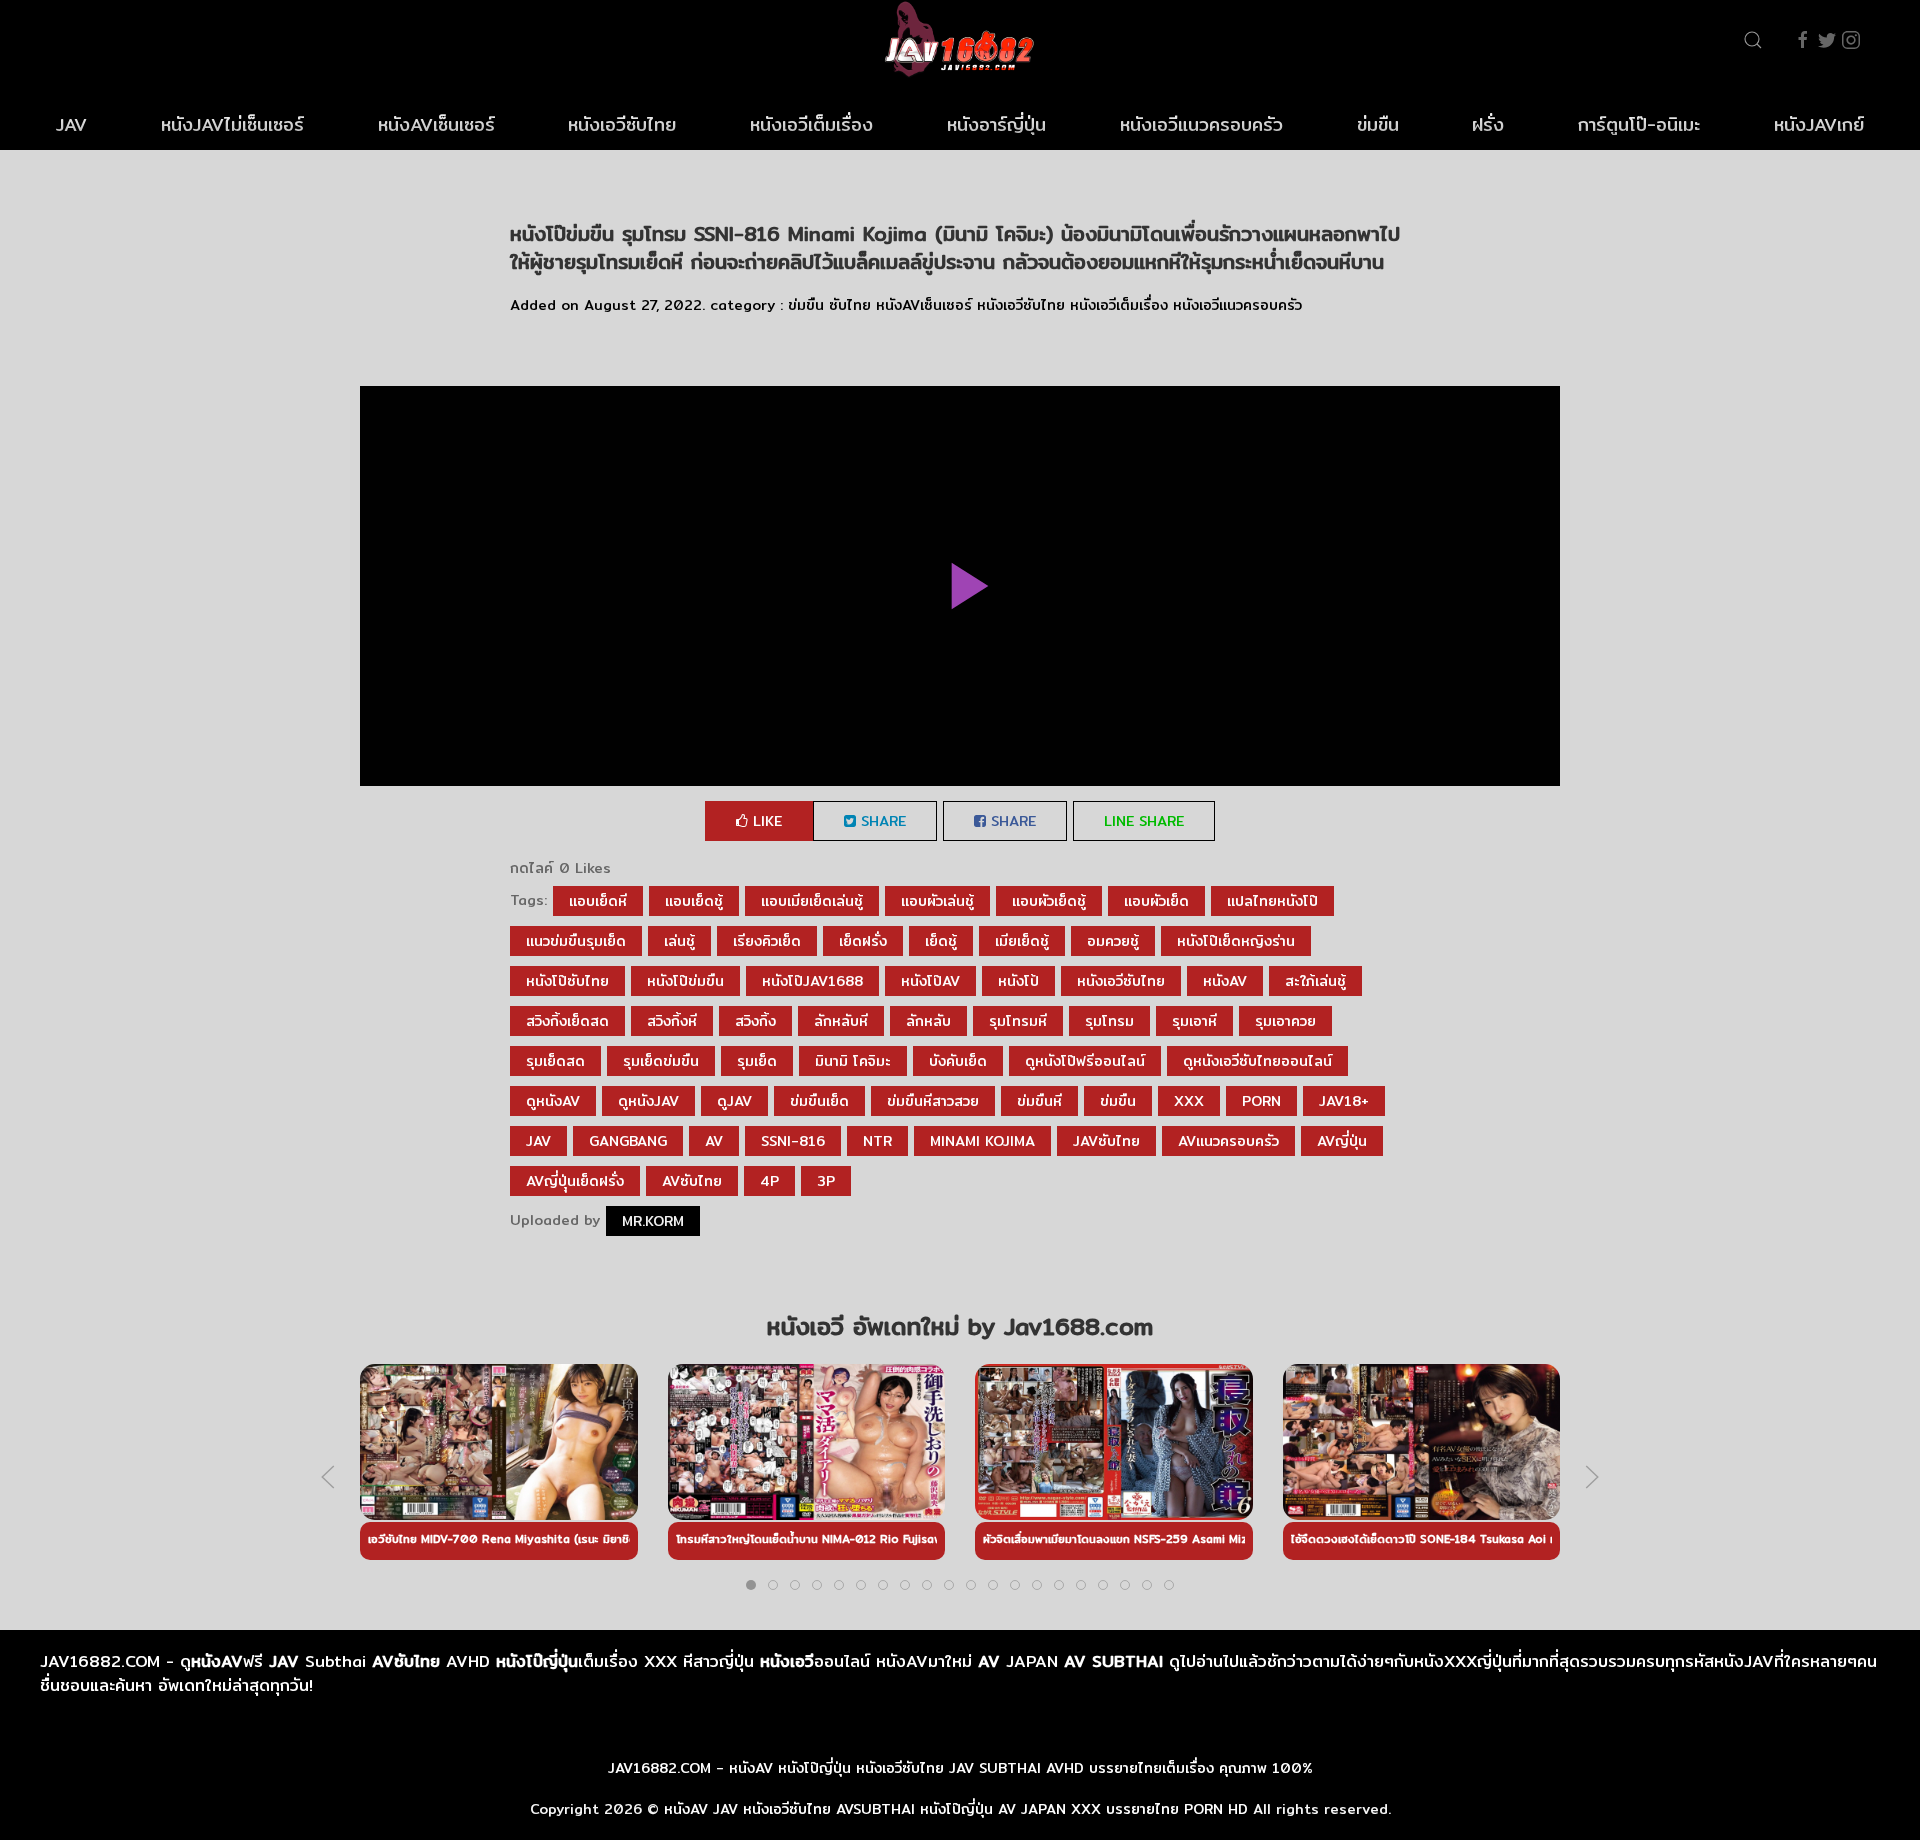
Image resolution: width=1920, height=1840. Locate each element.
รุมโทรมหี (1018, 1021)
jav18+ (1344, 1101)
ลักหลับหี (841, 1021)
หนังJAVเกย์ (1819, 124)
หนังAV (1225, 981)
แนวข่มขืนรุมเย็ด (576, 941)
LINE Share (1144, 821)
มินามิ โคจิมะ (853, 1061)
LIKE (765, 821)
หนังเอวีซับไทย (622, 124)
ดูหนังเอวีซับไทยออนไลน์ (1257, 1061)
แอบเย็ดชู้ (694, 901)
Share (881, 821)
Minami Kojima (982, 1141)
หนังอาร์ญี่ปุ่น (996, 124)
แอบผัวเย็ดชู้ (1049, 901)
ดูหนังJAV (648, 1101)
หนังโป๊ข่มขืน (685, 981)
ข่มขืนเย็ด (819, 1101)
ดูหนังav (553, 1101)
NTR (877, 1141)
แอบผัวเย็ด (1156, 901)
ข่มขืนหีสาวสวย (933, 1101)
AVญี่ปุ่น (1342, 1141)
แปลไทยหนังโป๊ (1272, 901)
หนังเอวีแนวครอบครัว (1201, 124)
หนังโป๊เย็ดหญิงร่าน (1236, 941)
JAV (71, 124)
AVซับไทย (692, 1181)
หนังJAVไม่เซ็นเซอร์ (232, 124)
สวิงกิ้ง (755, 1021)
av (714, 1141)
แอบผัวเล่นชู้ (937, 901)
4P (769, 1181)
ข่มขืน (1378, 124)
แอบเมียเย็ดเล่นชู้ (812, 901)
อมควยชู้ (1113, 941)
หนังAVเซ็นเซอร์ (436, 124)
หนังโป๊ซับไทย (567, 981)
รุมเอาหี (1194, 1021)
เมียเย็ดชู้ (1022, 941)
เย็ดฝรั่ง (863, 941)
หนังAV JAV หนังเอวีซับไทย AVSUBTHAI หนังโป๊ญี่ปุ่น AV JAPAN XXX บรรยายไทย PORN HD (956, 1809)
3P (826, 1181)
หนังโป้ (1018, 981)
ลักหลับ (928, 1021)
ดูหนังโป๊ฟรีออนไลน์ (1085, 1061)
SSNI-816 (793, 1141)
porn (1261, 1101)
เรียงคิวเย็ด (767, 941)
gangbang (628, 1141)
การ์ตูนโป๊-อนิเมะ (1639, 124)
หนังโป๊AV (930, 981)
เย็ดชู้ (941, 941)
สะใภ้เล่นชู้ (1315, 981)
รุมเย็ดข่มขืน (661, 1061)
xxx (1189, 1101)
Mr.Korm (653, 1221)
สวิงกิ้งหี (672, 1021)
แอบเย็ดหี (598, 901)
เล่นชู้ (679, 941)
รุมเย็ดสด (555, 1061)
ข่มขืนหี (1039, 1101)
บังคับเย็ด (958, 1061)
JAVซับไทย (1106, 1141)
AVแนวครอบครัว (1228, 1141)
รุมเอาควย (1285, 1021)
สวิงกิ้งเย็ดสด (567, 1021)
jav (538, 1141)
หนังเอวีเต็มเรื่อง (811, 124)
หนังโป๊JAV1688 (812, 981)
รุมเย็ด (757, 1061)
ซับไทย (850, 305)
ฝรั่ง (1488, 124)
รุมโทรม (1109, 1021)
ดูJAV (734, 1101)
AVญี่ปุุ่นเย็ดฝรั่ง (575, 1181)
